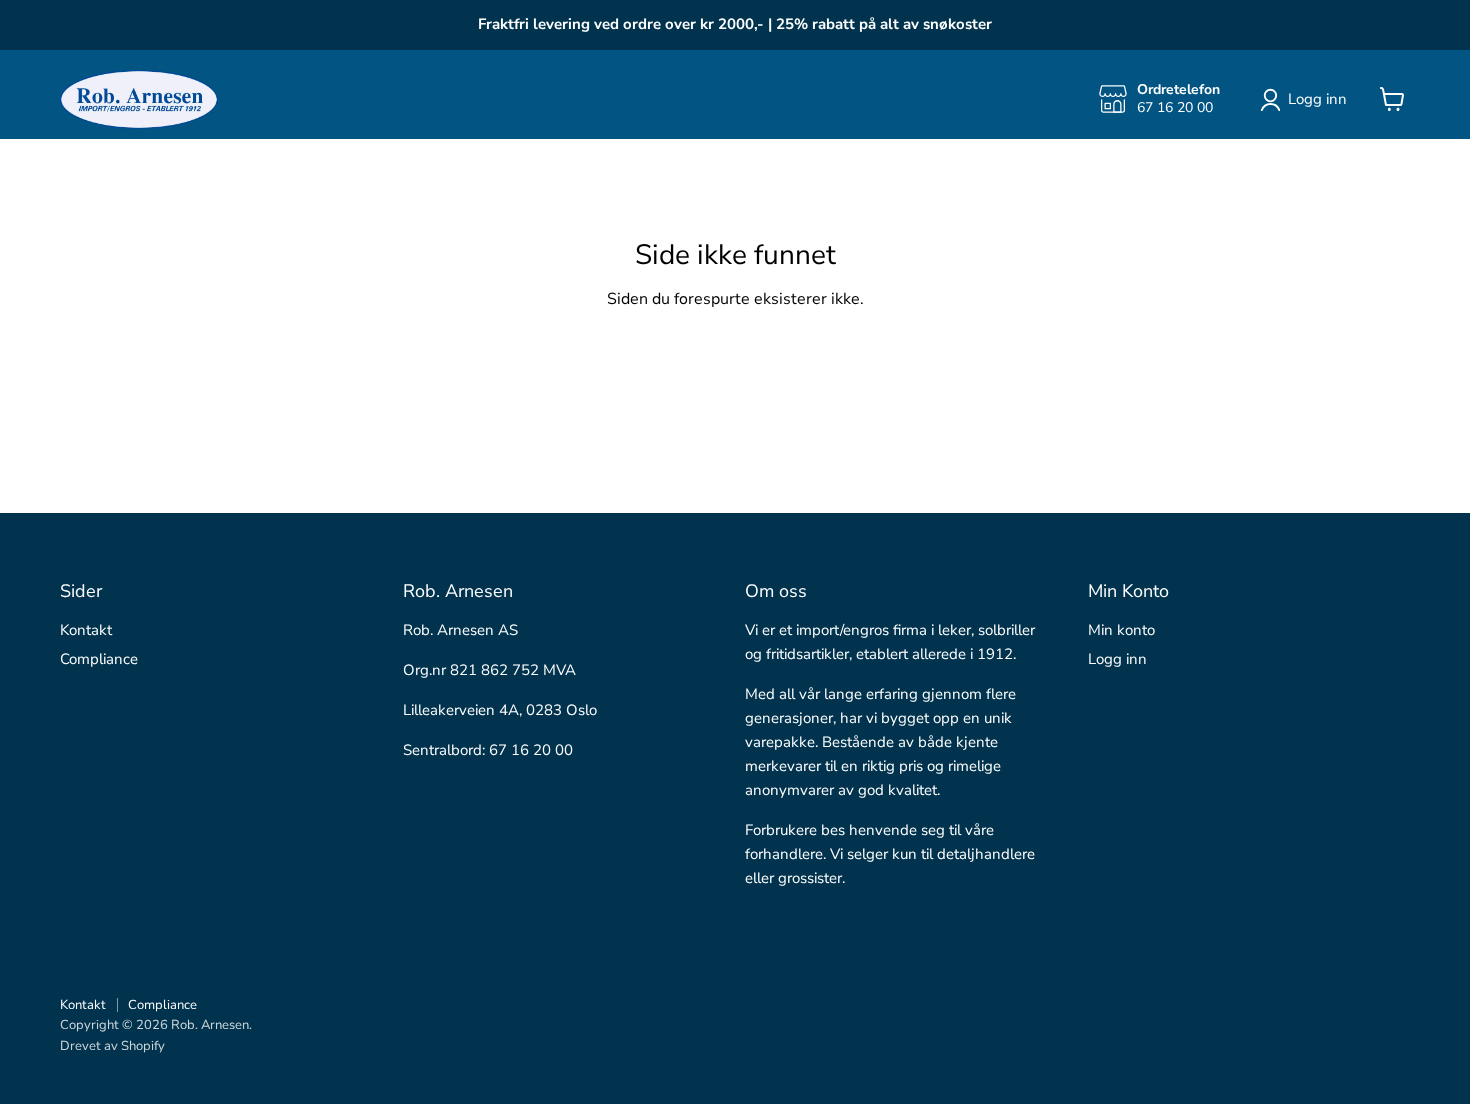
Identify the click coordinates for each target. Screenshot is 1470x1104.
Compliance (99, 659)
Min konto (1121, 630)
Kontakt (86, 630)
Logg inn (1117, 659)
